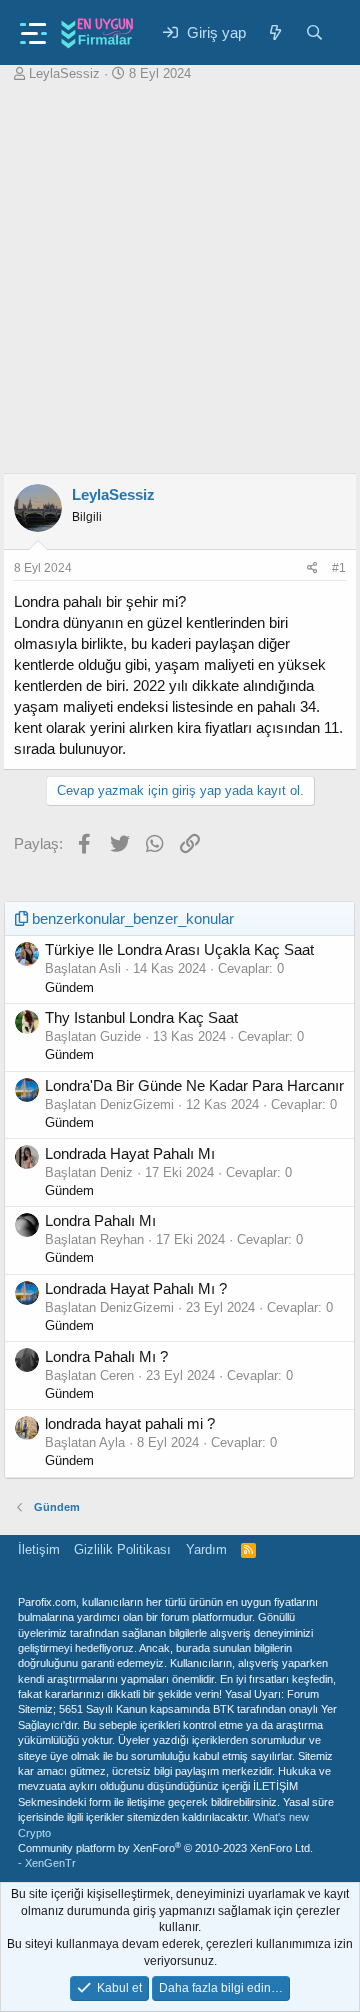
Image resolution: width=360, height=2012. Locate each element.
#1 (339, 568)
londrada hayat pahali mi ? (130, 1423)
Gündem (69, 987)
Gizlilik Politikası (122, 1549)
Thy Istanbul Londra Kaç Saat (141, 1017)
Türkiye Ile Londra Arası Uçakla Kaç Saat (179, 949)
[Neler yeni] (275, 32)
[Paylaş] (312, 568)
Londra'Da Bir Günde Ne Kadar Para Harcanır (194, 1085)
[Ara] (314, 32)
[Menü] (33, 27)
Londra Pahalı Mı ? (106, 1356)
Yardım (206, 1549)
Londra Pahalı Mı (100, 1220)
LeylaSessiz (64, 73)
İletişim (39, 1549)
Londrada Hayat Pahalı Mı (130, 1153)
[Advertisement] (180, 273)
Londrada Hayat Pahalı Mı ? (136, 1288)
